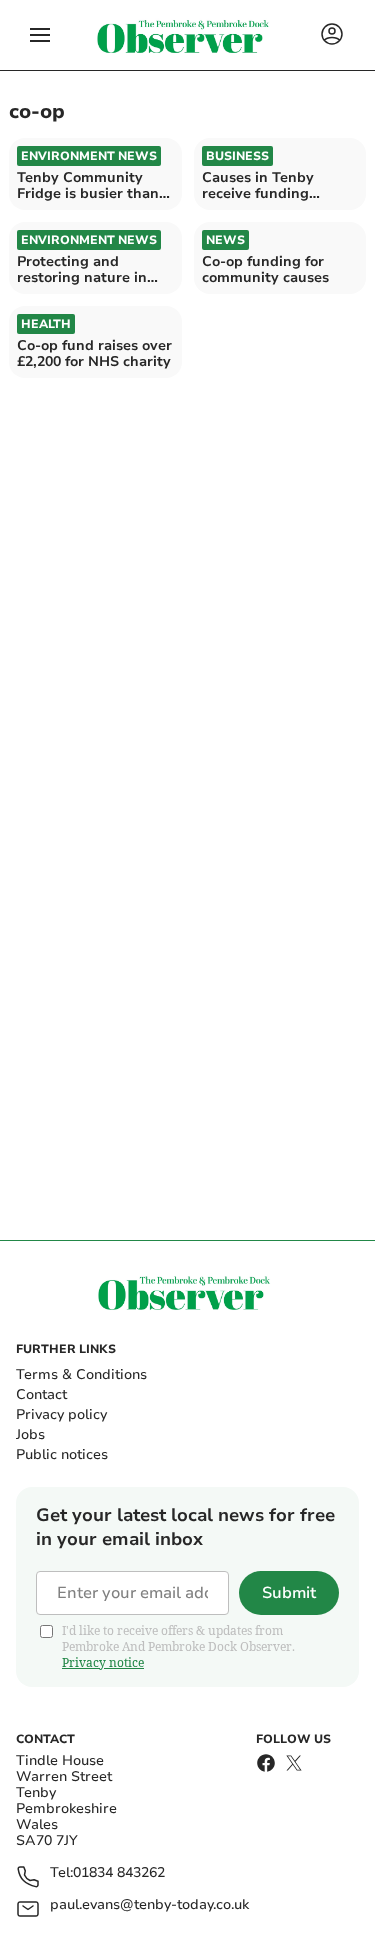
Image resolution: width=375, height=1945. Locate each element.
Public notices (62, 1454)
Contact (41, 1394)
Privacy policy (61, 1414)
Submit (289, 1593)
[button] (40, 35)
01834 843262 (119, 1873)
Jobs (30, 1434)
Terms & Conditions (81, 1374)
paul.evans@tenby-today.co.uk (149, 1905)
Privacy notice (103, 1662)
